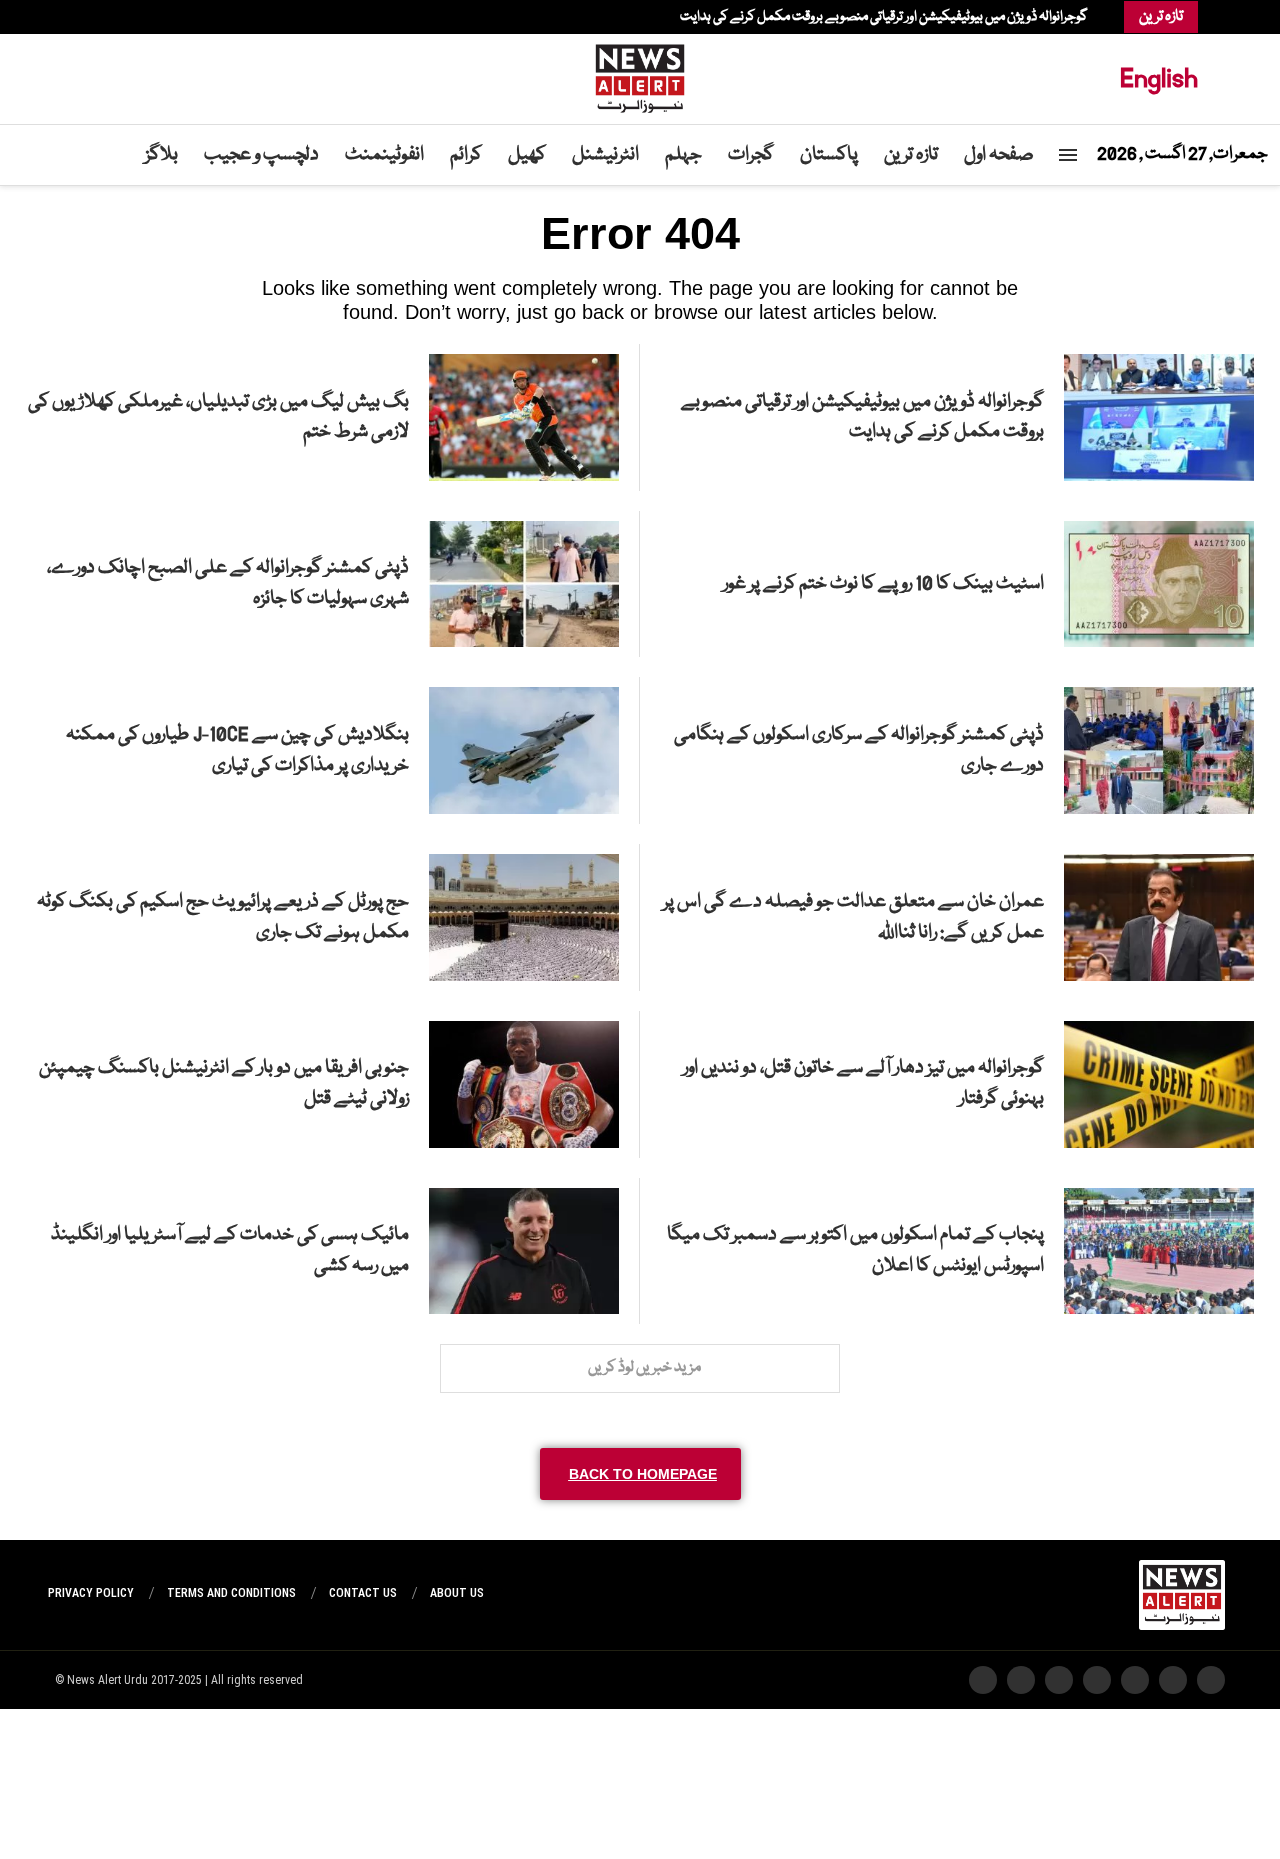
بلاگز (161, 155)
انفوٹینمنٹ (384, 155)
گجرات (751, 155)
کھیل (527, 155)
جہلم (683, 155)
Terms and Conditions (231, 1593)
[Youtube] (103, 17)
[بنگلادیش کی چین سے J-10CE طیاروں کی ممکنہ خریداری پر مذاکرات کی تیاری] (524, 750)
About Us (457, 1593)
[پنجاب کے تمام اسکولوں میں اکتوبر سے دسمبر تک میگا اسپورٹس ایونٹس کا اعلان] (1159, 1251)
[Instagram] (123, 17)
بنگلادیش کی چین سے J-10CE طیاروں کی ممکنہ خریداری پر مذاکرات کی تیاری (237, 750)
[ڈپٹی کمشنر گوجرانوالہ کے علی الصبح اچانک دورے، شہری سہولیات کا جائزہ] (524, 584)
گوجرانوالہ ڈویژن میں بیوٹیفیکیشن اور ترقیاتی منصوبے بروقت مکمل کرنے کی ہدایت (884, 17)
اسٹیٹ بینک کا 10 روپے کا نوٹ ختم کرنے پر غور (883, 584)
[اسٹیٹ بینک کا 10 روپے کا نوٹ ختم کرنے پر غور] (1159, 584)
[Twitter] (133, 17)
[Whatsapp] (93, 17)
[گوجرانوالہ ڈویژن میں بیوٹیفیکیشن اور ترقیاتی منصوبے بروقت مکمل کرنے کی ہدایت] (1159, 417)
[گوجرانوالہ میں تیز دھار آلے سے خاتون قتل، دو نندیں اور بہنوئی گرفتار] (1159, 1084)
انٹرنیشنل (605, 155)
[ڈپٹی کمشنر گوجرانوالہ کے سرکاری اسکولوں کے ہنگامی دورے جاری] (1159, 750)
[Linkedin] (113, 17)
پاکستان (829, 155)
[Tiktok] (83, 17)
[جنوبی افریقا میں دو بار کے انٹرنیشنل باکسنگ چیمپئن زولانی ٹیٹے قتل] (524, 1084)
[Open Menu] (1068, 155)
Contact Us (363, 1593)
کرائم (466, 155)
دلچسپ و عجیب (261, 155)
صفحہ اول (999, 155)
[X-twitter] (1173, 1680)
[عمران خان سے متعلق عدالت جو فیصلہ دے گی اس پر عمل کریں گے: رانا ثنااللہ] (1159, 917)
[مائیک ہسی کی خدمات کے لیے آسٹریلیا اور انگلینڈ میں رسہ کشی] (524, 1251)
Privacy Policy (91, 1593)
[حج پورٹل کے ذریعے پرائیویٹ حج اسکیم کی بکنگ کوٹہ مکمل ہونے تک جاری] (524, 917)
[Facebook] (143, 17)
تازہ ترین (911, 155)
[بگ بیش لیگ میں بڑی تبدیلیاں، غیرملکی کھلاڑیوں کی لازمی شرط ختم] (524, 417)
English (1159, 78)
